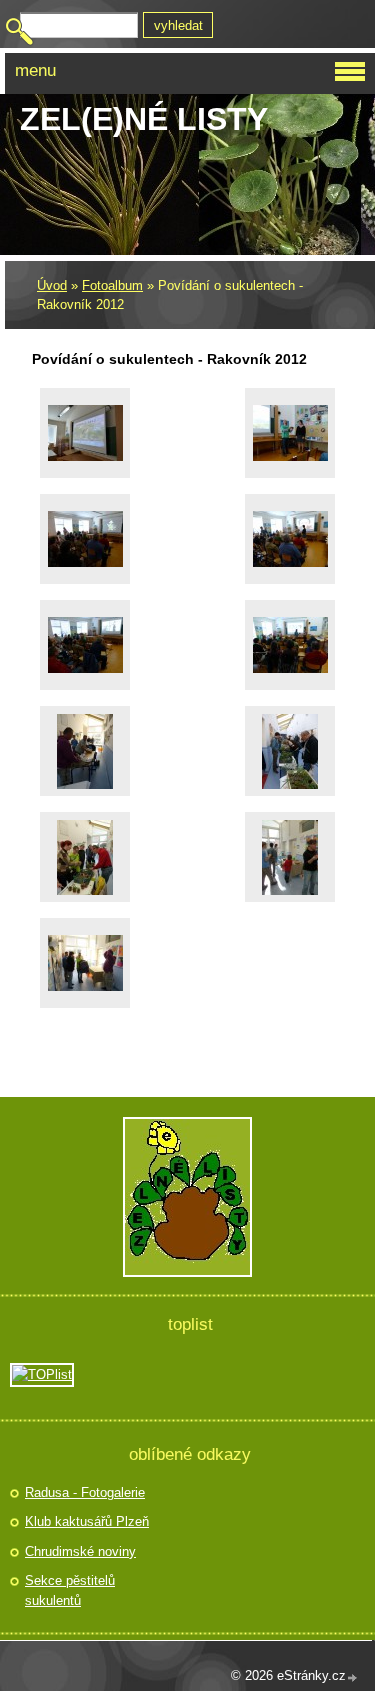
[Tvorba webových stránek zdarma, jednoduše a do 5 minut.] (353, 1677)
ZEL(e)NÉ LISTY (144, 119)
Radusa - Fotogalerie (85, 1492)
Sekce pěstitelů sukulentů (70, 1590)
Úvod (52, 285)
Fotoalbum (112, 285)
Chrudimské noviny (80, 1551)
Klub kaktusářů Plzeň (87, 1521)
